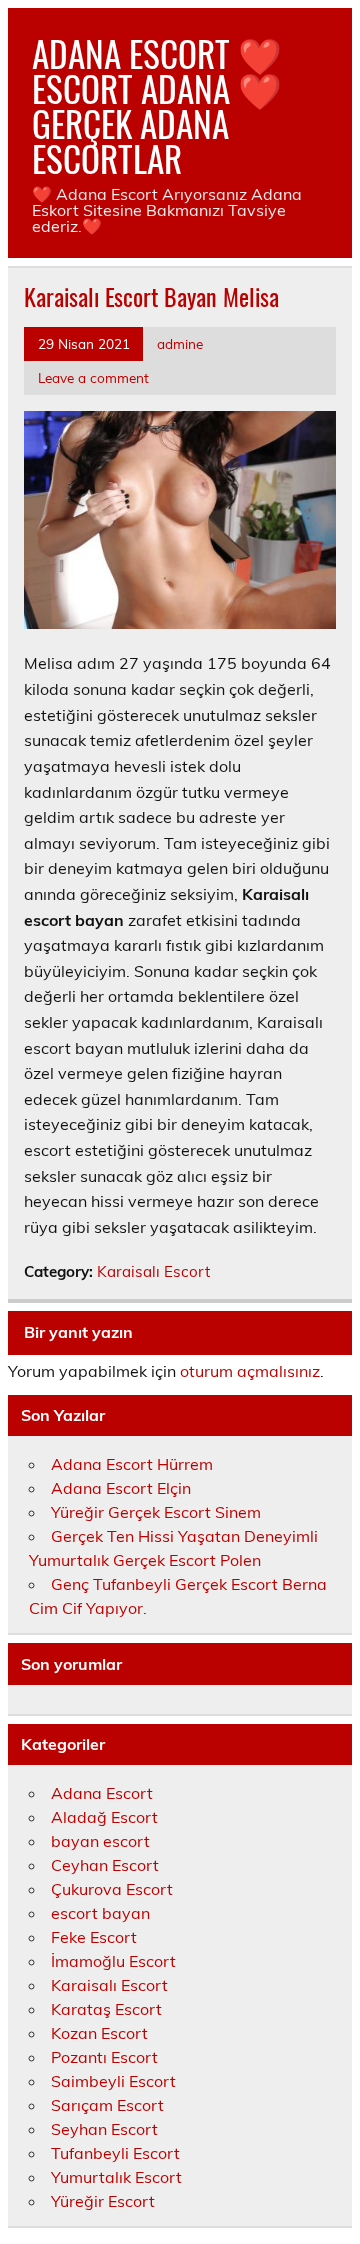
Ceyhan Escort (105, 1865)
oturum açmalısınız (250, 1371)
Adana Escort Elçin (121, 1488)
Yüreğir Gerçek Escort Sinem (156, 1512)
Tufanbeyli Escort (115, 2153)
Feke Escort (94, 1937)
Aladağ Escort (104, 1817)
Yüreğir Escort (103, 2201)
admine (180, 343)
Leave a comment (93, 377)
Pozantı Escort (104, 2057)
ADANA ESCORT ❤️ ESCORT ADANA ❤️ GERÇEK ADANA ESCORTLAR (157, 106)
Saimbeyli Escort (113, 2081)
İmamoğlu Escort (113, 1961)
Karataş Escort (106, 2009)
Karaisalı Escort (153, 1271)
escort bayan (100, 1913)
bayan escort (100, 1841)
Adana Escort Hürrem (132, 1464)
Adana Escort (102, 1793)
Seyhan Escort (104, 2129)
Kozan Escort (99, 2033)
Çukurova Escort (112, 1889)
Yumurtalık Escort (116, 2177)
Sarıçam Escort (107, 2105)
